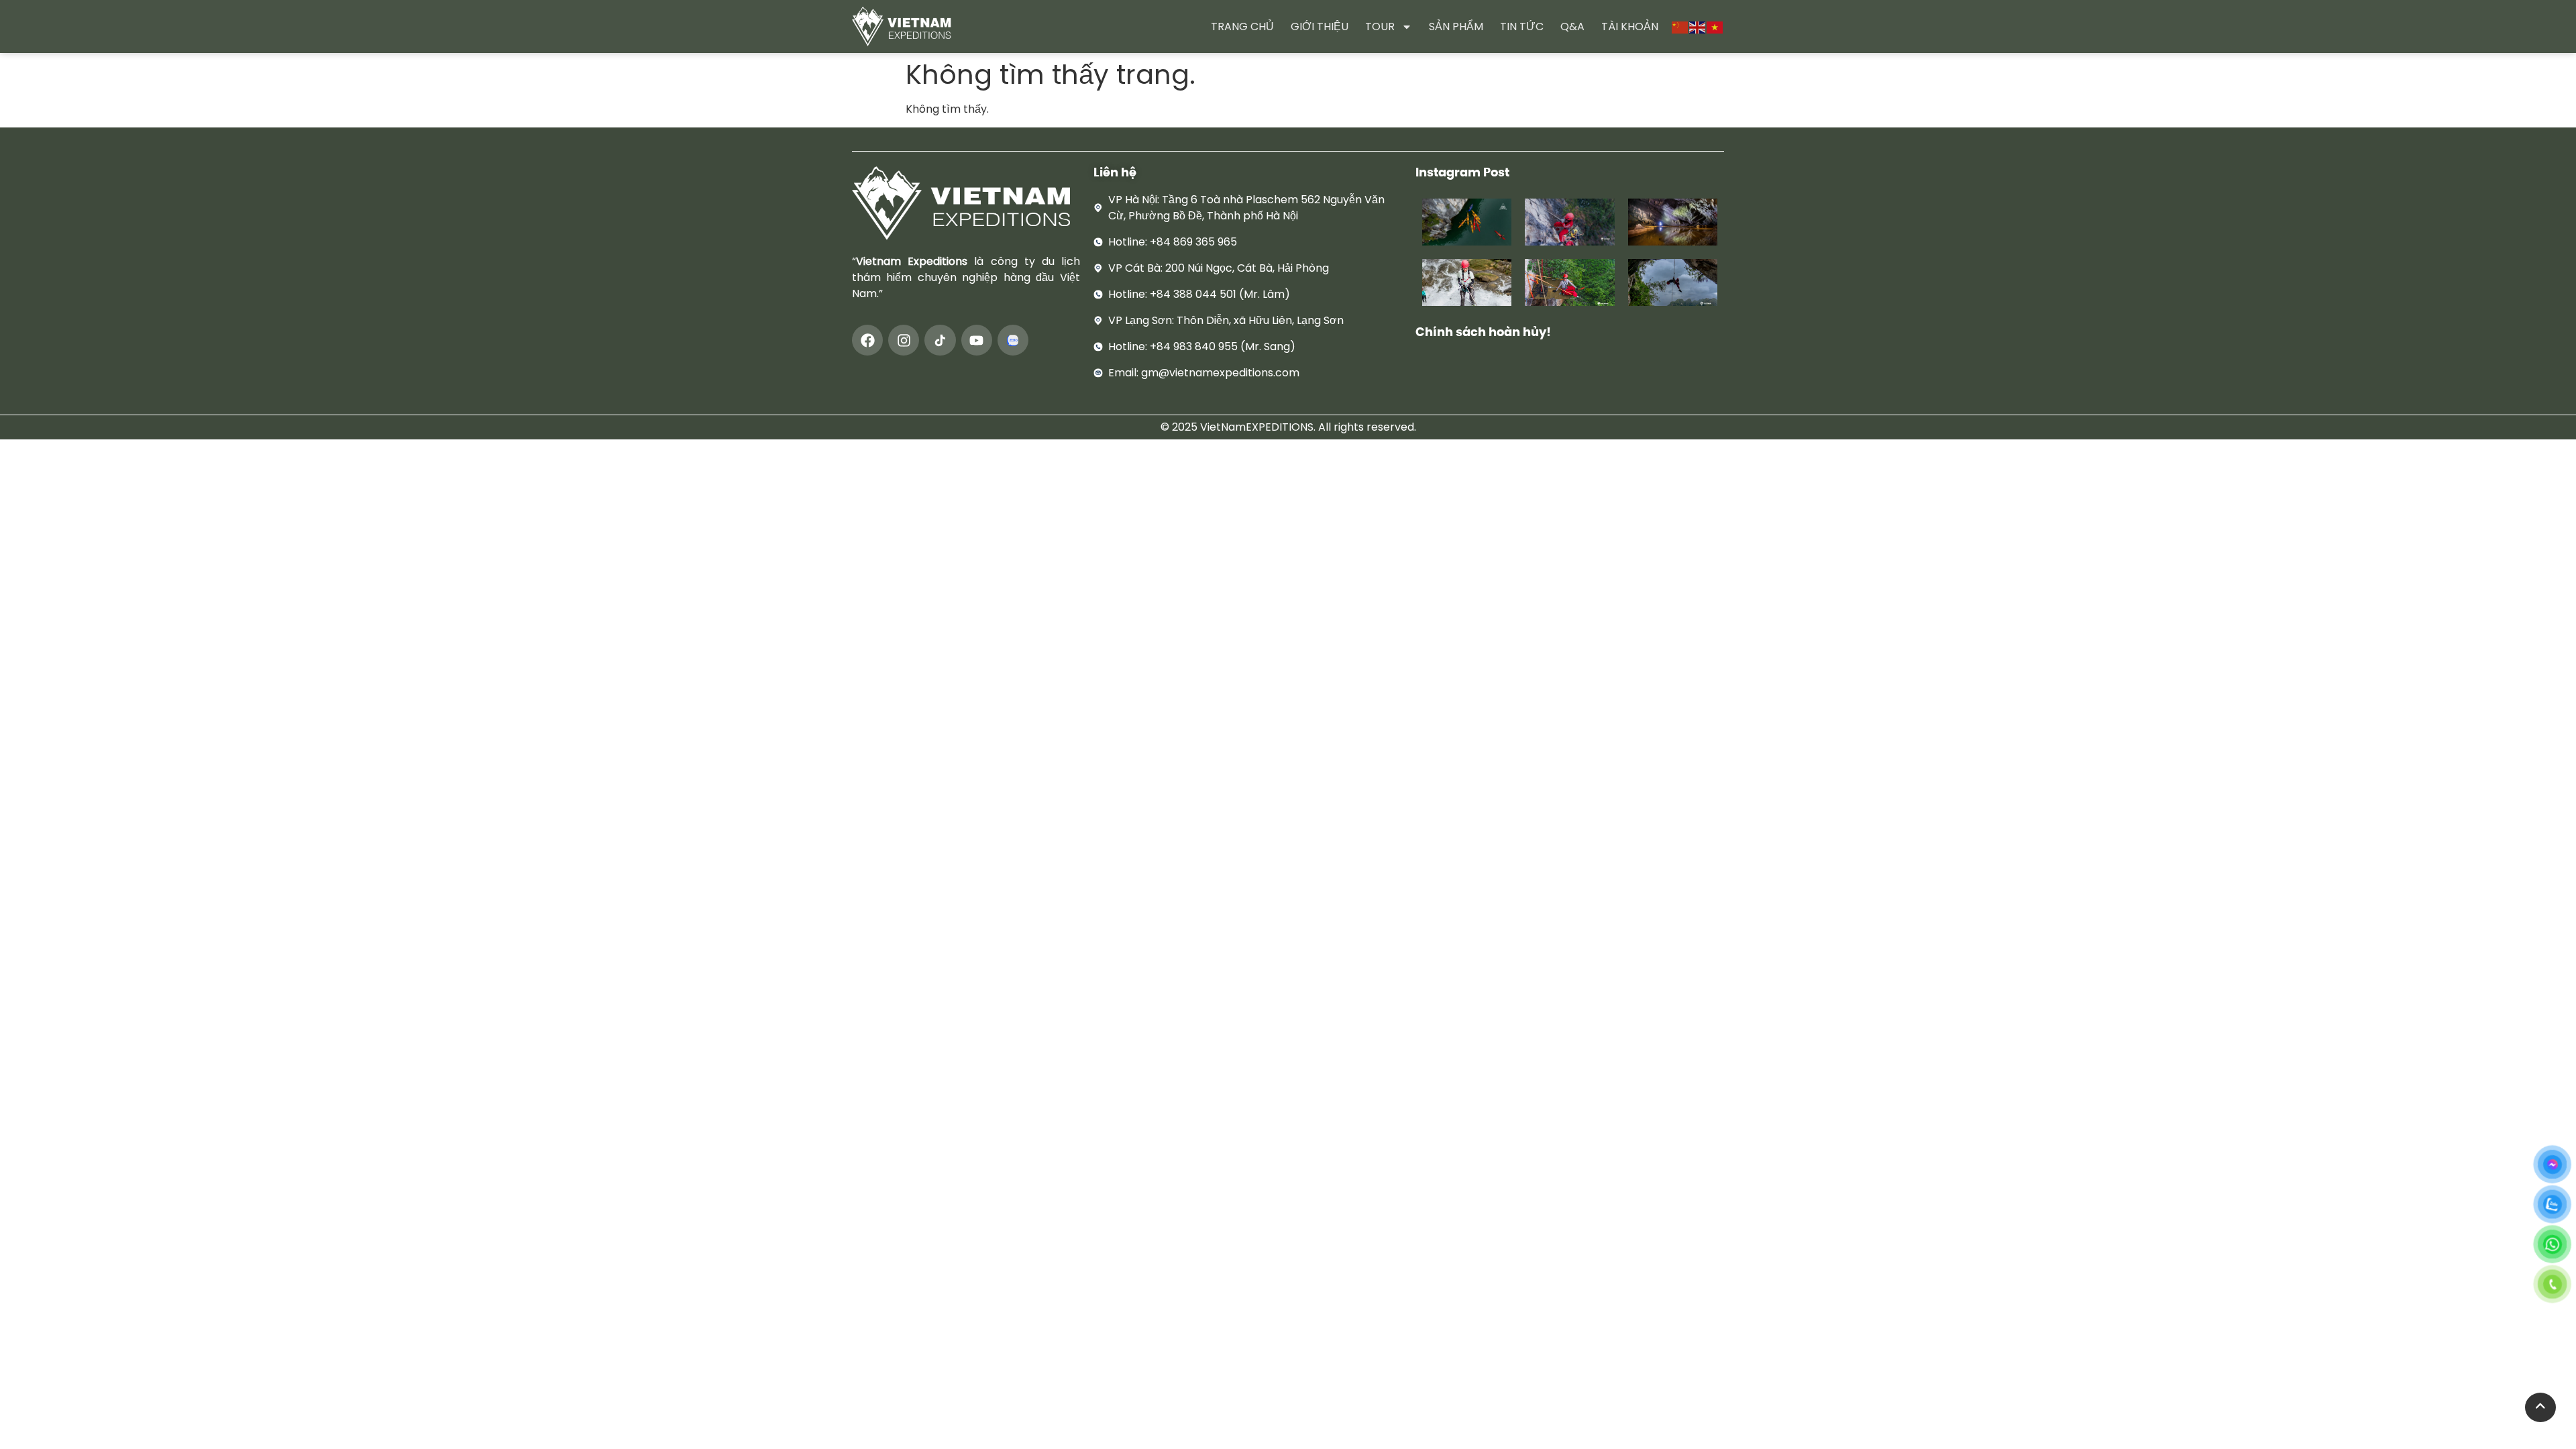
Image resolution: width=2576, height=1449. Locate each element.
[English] (1698, 26)
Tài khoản (1630, 26)
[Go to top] (2540, 1407)
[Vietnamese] (1715, 26)
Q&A (1572, 26)
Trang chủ (1242, 26)
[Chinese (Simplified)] (1680, 26)
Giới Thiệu (1320, 26)
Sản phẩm (1456, 26)
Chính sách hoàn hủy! (1483, 332)
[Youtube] (977, 340)
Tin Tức (1522, 26)
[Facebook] (867, 340)
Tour (1380, 26)
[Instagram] (904, 340)
